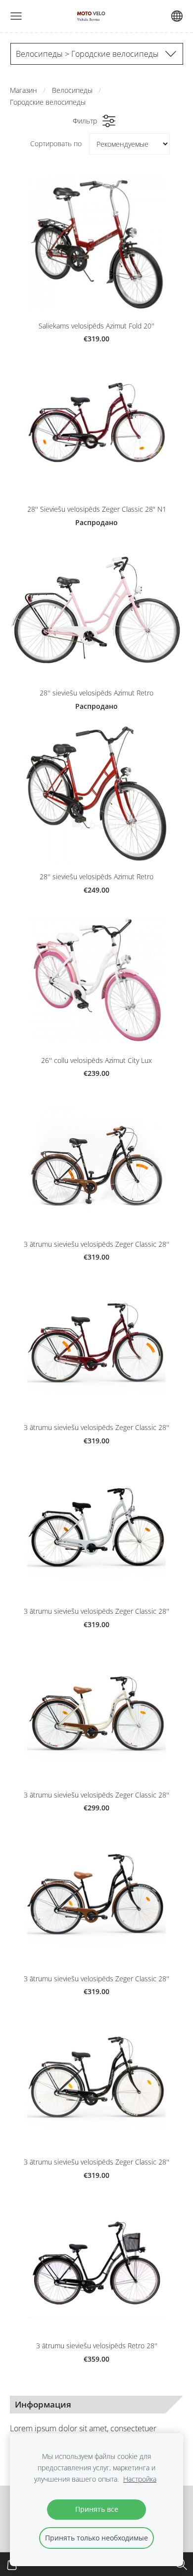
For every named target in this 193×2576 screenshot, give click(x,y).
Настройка (140, 2479)
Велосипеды (72, 90)
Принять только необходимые (96, 2538)
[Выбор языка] (177, 16)
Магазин (24, 90)
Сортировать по (56, 143)
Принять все (97, 2509)
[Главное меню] (16, 16)
